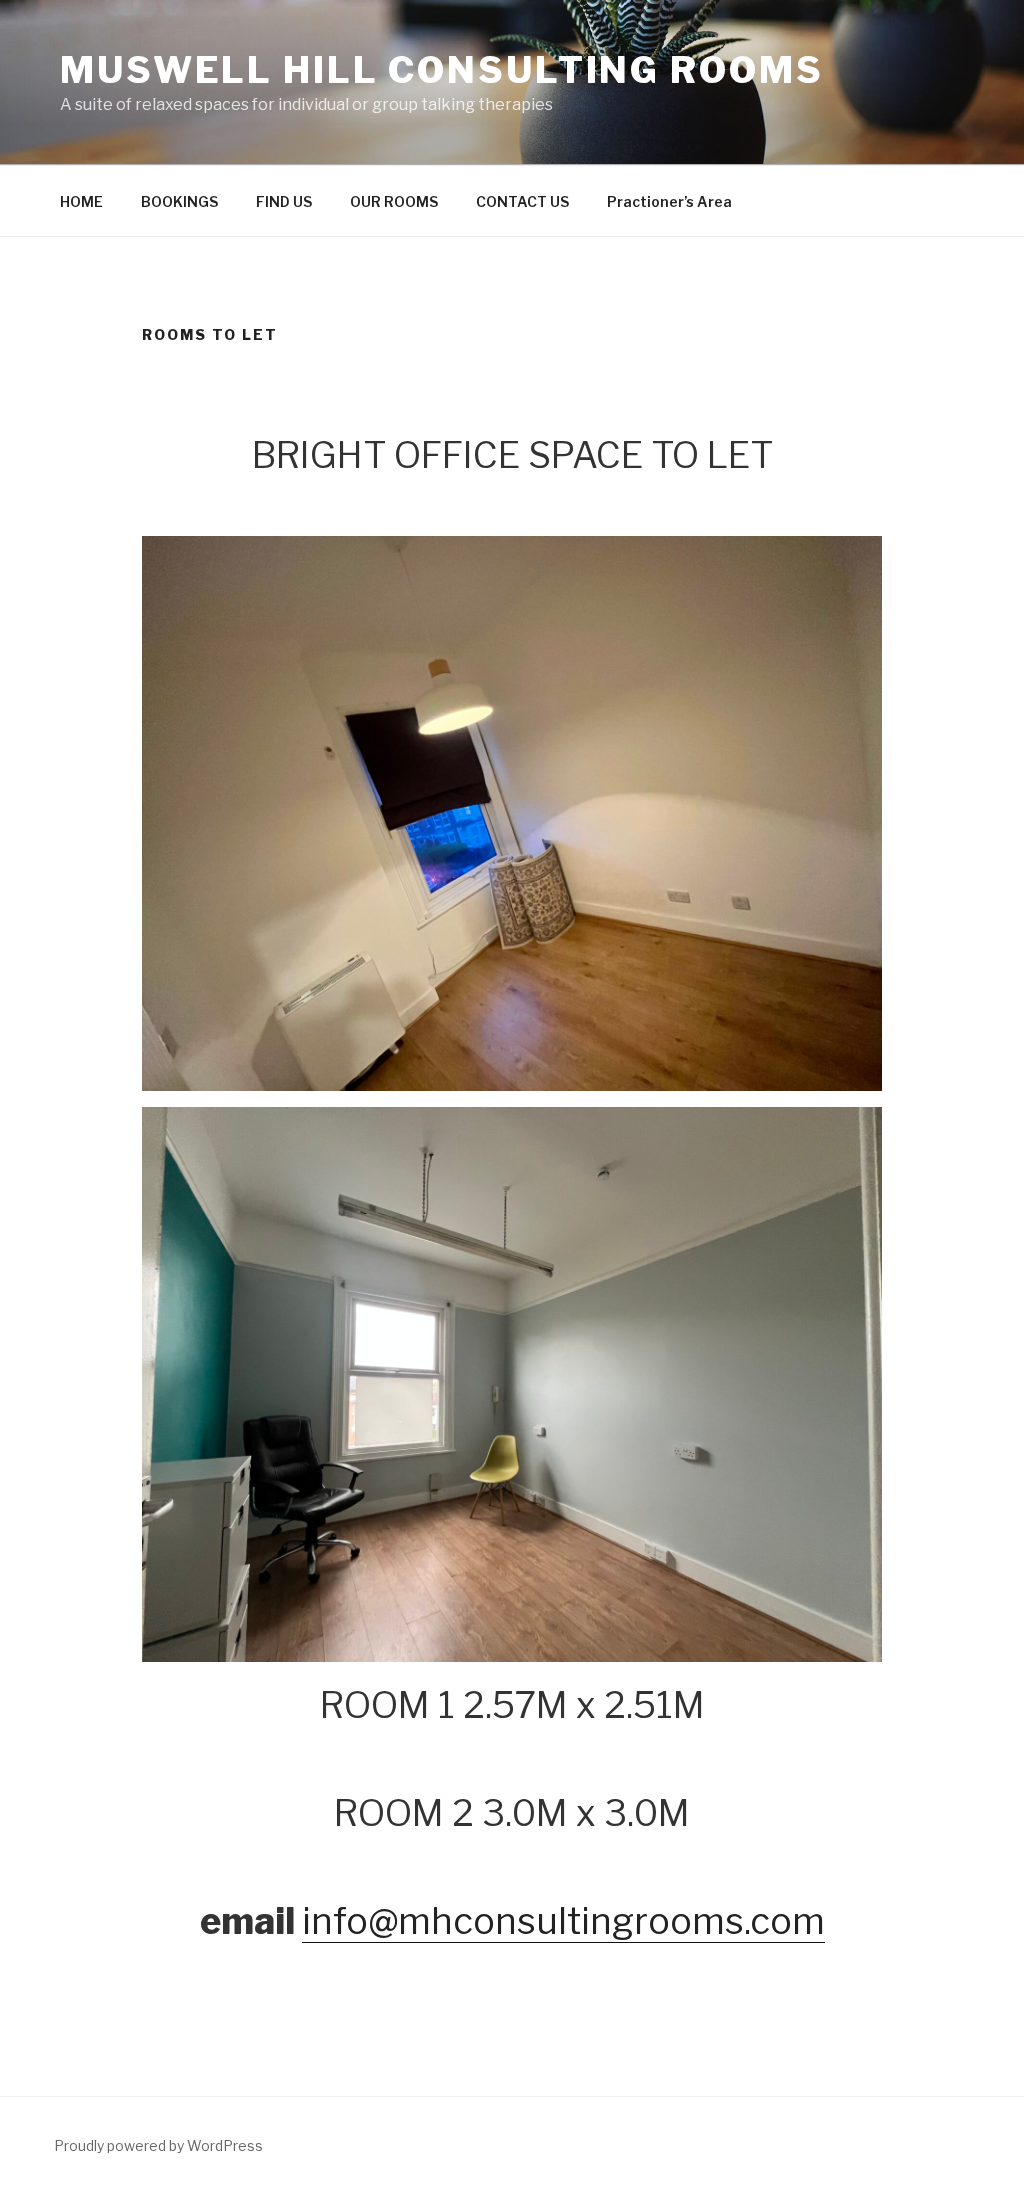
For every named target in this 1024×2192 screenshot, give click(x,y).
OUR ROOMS (394, 201)
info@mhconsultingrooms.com (563, 1921)
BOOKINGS (179, 201)
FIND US (284, 201)
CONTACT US (522, 201)
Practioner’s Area (669, 201)
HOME (81, 201)
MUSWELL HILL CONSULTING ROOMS (442, 70)
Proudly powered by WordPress (158, 2145)
